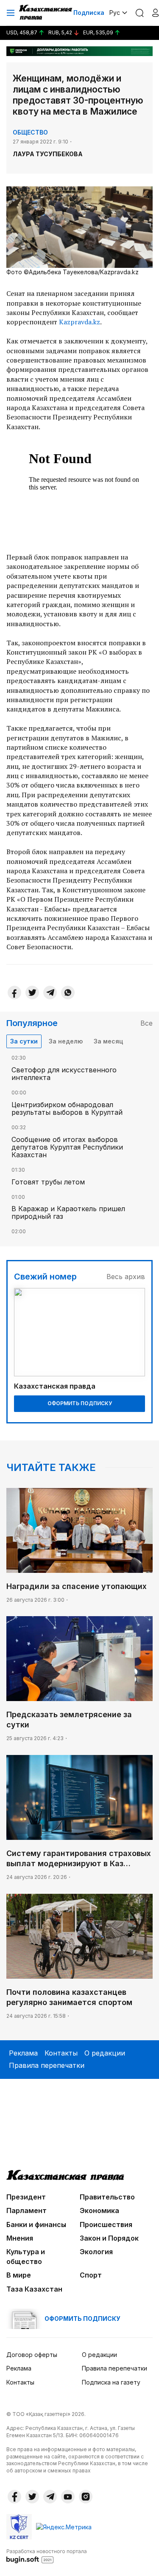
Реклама (23, 2053)
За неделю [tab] (66, 1041)
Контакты (61, 2053)
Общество (30, 132)
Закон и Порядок (109, 2238)
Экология (96, 2252)
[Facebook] (14, 993)
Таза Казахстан (34, 2289)
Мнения (20, 2238)
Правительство (107, 2197)
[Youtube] (68, 2497)
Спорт (91, 2275)
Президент (26, 2197)
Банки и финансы (36, 2224)
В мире (19, 2275)
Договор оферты (32, 2355)
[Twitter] (32, 993)
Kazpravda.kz (79, 322)
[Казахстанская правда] (46, 13)
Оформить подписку (80, 1403)
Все (146, 1023)
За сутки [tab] (24, 1041)
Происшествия (106, 2224)
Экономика (99, 2210)
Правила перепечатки (47, 2065)
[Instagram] (86, 2497)
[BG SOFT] (47, 2556)
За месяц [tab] (108, 1041)
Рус (115, 13)
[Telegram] (50, 993)
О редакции (105, 2053)
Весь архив (126, 1277)
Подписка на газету (111, 2382)
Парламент (26, 2210)
